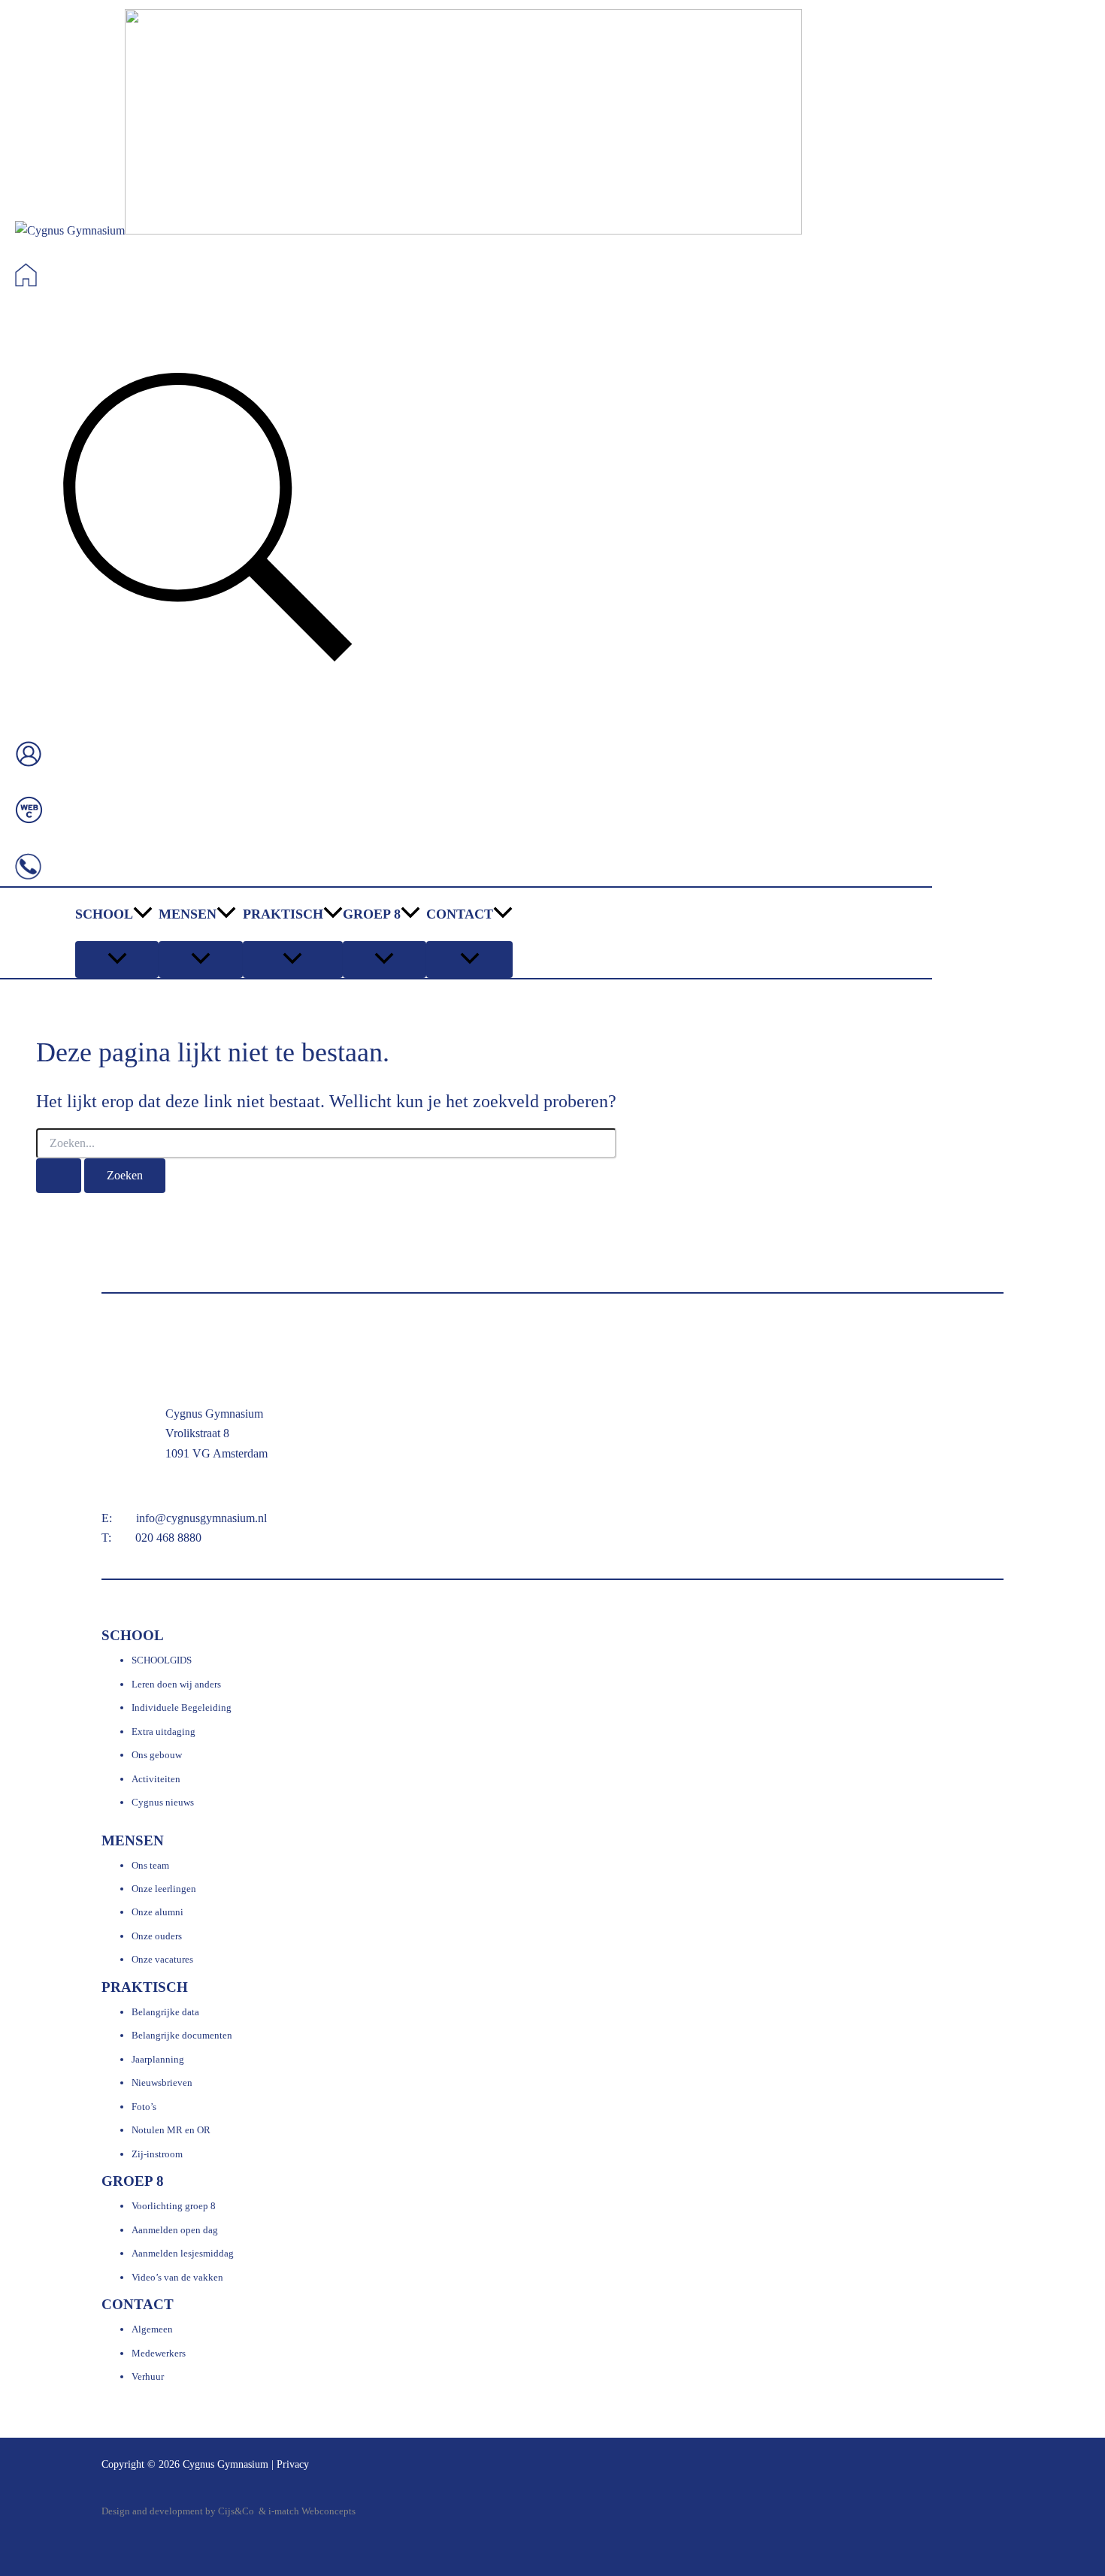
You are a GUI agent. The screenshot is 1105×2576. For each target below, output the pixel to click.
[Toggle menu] (117, 960)
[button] (207, 521)
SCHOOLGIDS (162, 1660)
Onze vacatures (162, 1959)
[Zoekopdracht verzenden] (59, 1176)
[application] (143, 914)
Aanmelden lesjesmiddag (183, 2253)
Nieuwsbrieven (162, 2083)
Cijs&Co (236, 2511)
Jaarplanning (158, 2059)
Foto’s (144, 2107)
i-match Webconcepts (312, 2511)
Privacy (293, 2464)
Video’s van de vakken (177, 2277)
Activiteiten (156, 1779)
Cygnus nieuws (163, 1802)
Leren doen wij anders (176, 1684)
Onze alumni (157, 1912)
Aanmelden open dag (175, 2230)
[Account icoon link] (29, 757)
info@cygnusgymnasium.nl (201, 1518)
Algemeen (152, 2329)
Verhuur (148, 2376)
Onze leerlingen (164, 1889)
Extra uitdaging (163, 1731)
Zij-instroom (157, 2154)
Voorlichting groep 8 (174, 2206)
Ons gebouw (157, 1755)
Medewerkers (159, 2353)
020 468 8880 (168, 1538)
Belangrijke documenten (182, 2035)
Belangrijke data (165, 2012)
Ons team (150, 1865)
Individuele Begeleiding (182, 1707)
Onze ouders (157, 1936)
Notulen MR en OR (171, 2130)
